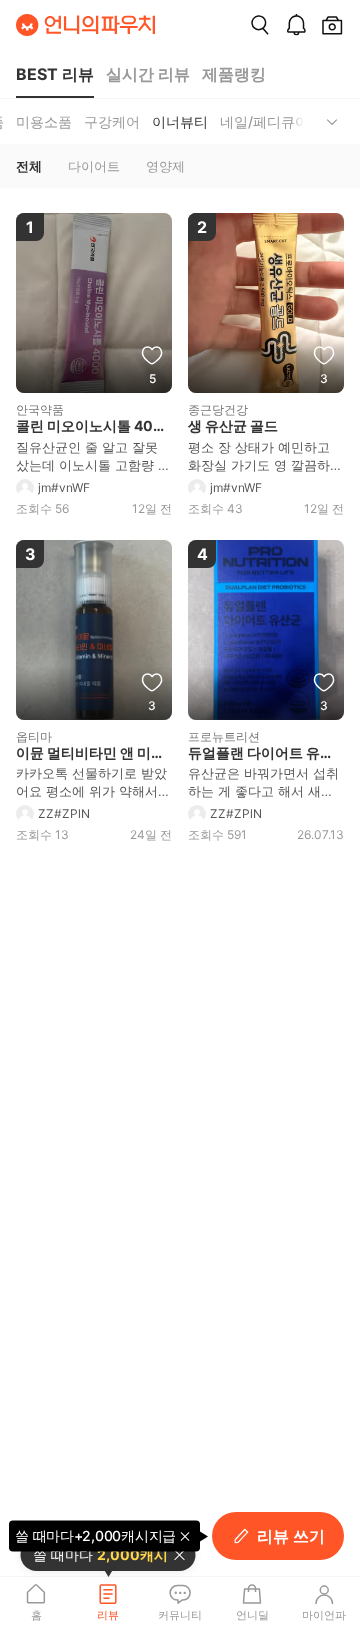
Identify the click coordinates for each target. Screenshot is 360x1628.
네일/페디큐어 (264, 121)
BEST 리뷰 (55, 74)
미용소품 (44, 121)
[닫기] (180, 1555)
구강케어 (112, 121)
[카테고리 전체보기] (332, 121)
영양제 (165, 166)
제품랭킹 (234, 74)
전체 (29, 166)
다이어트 (94, 166)
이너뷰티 (180, 121)
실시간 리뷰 (148, 74)
